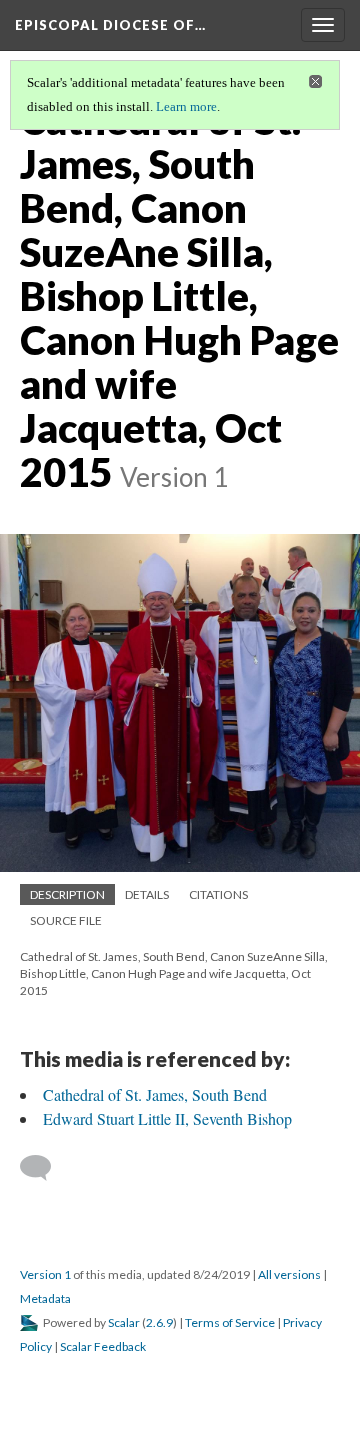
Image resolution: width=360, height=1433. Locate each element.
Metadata (45, 1298)
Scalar (124, 1322)
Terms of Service (230, 1322)
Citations (218, 894)
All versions (289, 1274)
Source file (66, 920)
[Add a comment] (44, 1168)
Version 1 (45, 1274)
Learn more (186, 106)
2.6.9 (159, 1322)
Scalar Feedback (103, 1346)
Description (67, 894)
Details (147, 894)
